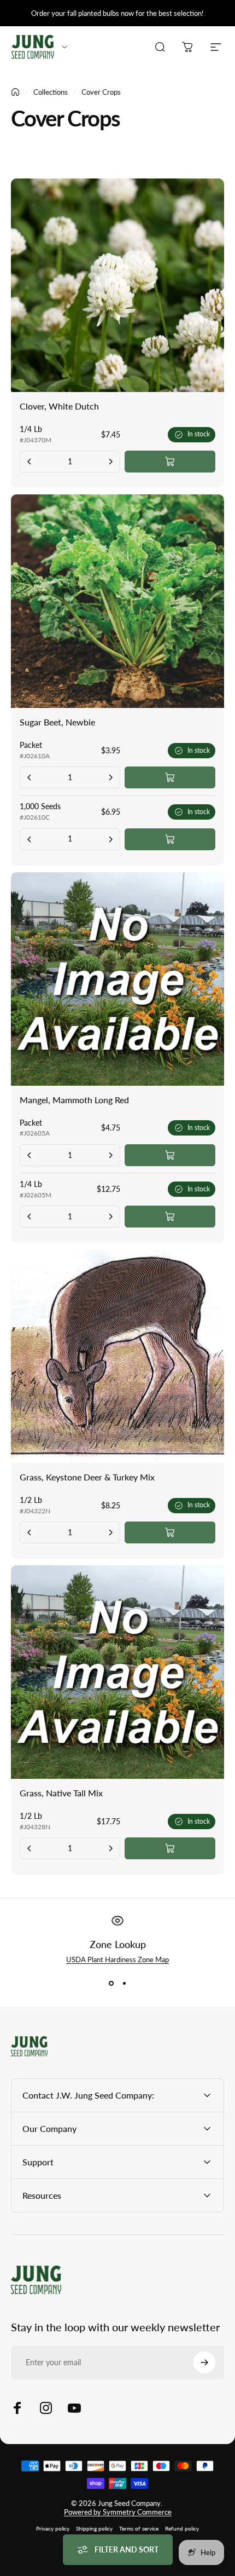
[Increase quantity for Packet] (110, 777)
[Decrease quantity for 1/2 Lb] (30, 1532)
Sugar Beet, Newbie (57, 722)
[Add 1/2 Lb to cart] (170, 1532)
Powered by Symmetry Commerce (118, 2512)
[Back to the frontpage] (15, 92)
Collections (51, 92)
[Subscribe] (204, 2362)
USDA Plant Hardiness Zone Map (117, 1960)
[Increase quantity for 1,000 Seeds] (110, 839)
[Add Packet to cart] (170, 777)
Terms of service (139, 2528)
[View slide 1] (111, 1984)
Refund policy (182, 2528)
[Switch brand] (64, 47)
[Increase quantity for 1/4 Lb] (110, 462)
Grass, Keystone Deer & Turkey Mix (87, 1477)
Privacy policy (53, 2528)
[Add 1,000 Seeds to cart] (170, 839)
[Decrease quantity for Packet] (30, 777)
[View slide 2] (124, 1984)
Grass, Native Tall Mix (61, 1793)
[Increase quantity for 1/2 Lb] (110, 1532)
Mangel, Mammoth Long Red (74, 1100)
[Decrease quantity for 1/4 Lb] (30, 462)
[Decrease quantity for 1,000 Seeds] (30, 839)
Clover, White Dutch (59, 406)
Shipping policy (94, 2528)
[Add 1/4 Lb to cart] (170, 462)
